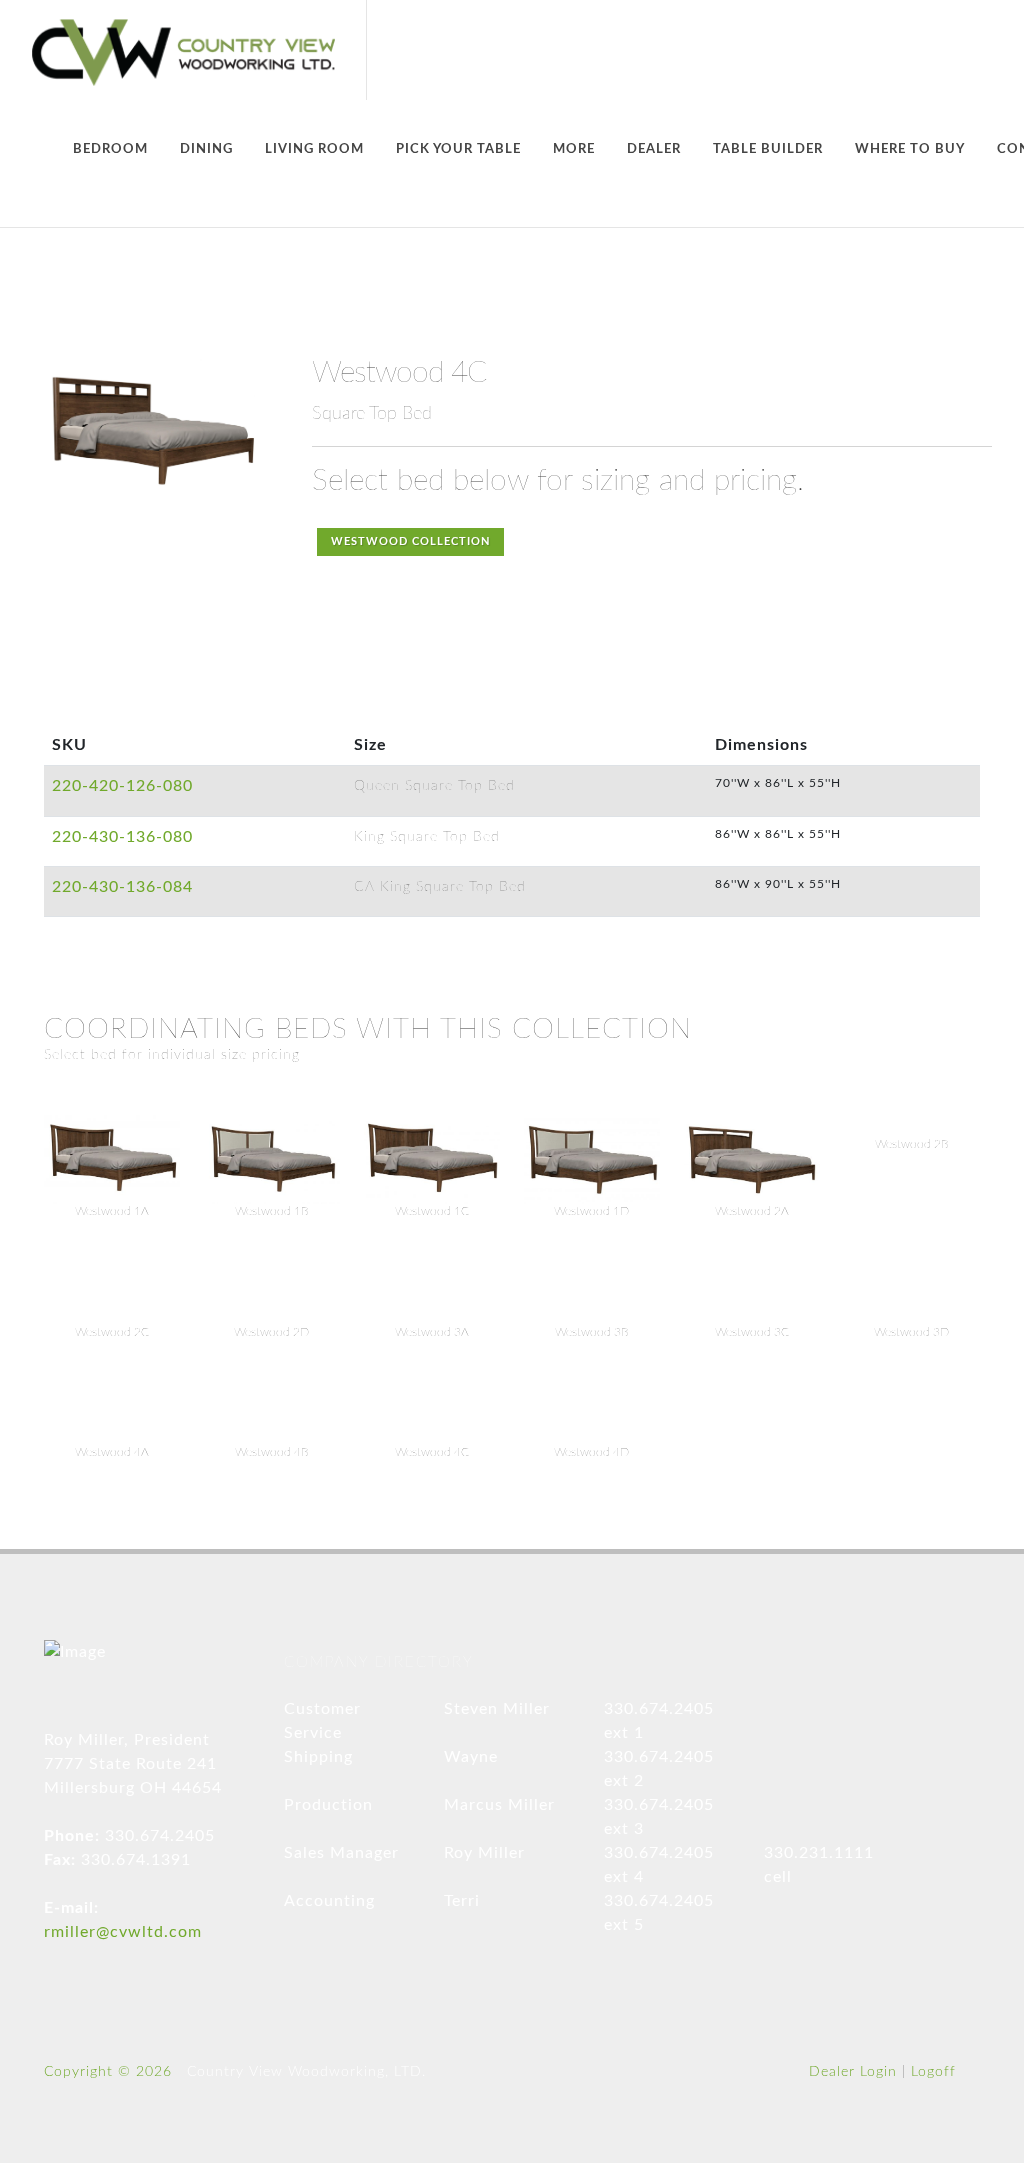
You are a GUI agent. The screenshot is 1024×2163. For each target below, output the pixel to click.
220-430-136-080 (122, 837)
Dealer (654, 149)
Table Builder (768, 149)
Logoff (933, 2072)
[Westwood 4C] (152, 429)
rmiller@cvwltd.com (123, 1932)
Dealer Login (853, 2072)
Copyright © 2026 (108, 2072)
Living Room (314, 149)
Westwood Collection (410, 541)
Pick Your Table (458, 149)
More (574, 149)
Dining (206, 149)
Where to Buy (910, 149)
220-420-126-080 (122, 786)
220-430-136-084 (122, 887)
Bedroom (110, 149)
